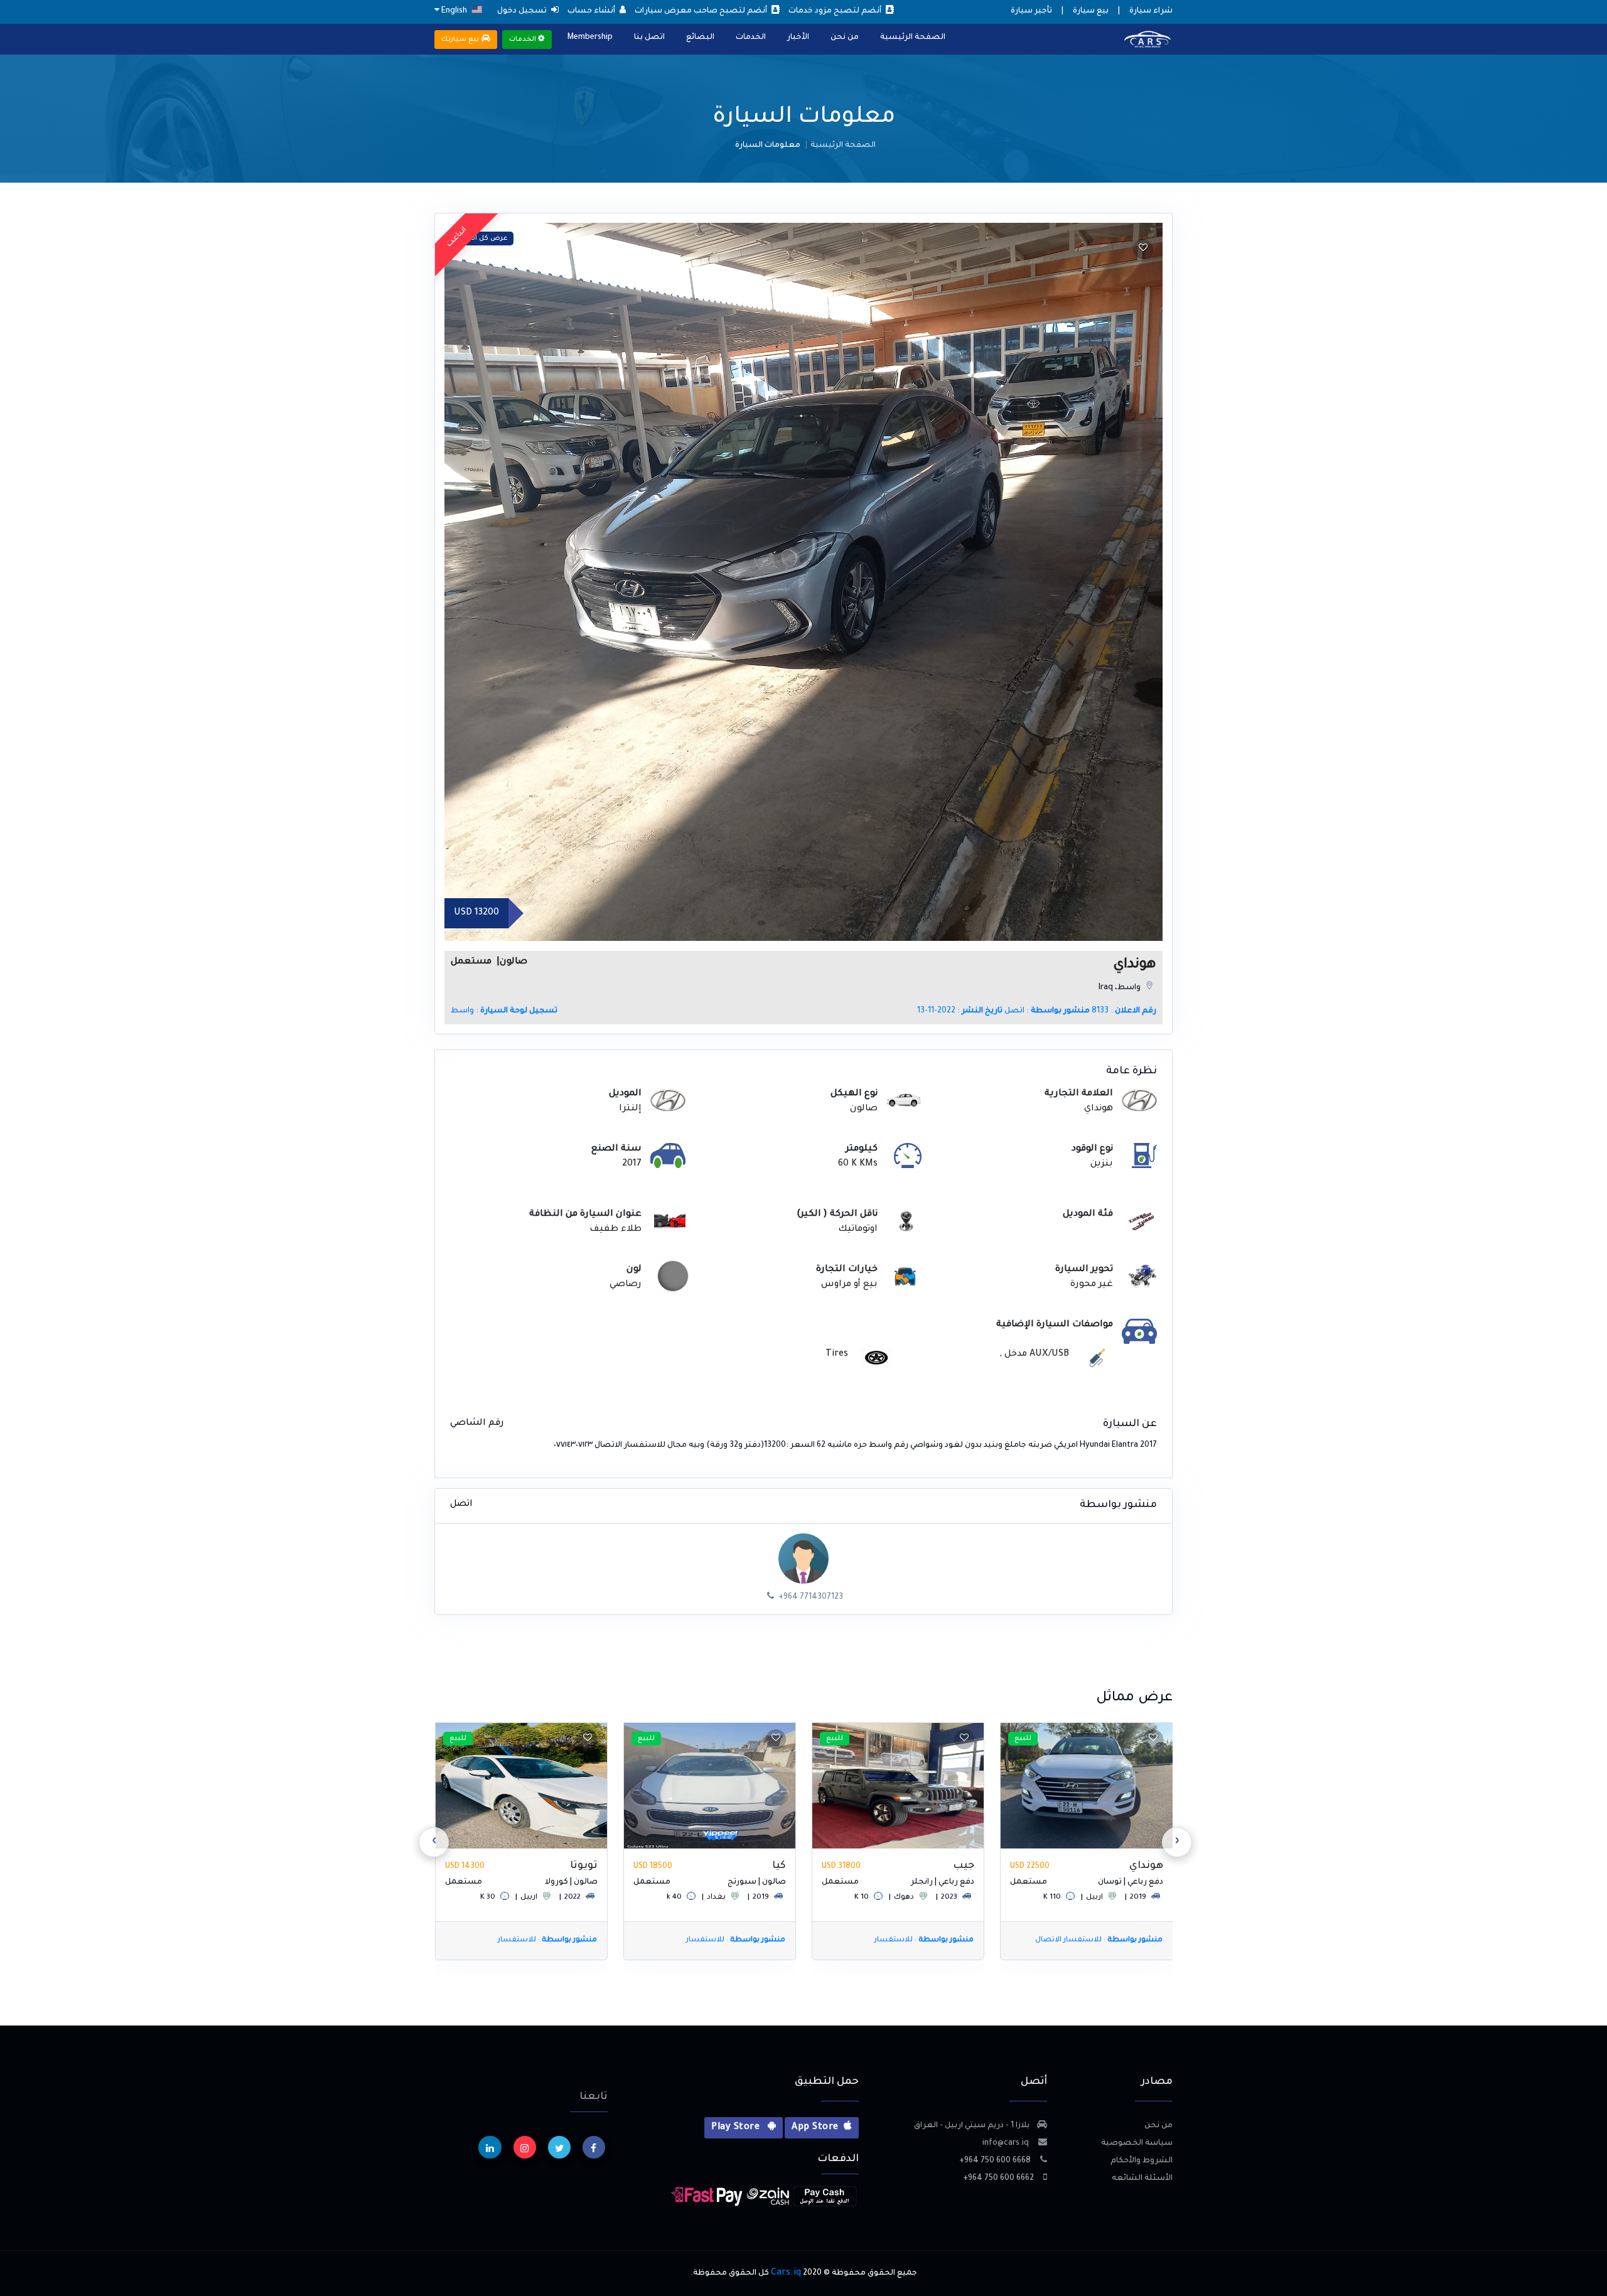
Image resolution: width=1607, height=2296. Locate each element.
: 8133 (1124, 1011)
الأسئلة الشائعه (1142, 2179)
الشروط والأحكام (1142, 2161)
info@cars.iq (1007, 2143)
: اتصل (1047, 1011)
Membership (590, 38)
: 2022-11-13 (960, 1011)
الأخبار (798, 38)
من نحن (845, 38)
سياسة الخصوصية (1137, 2143)
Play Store (737, 2128)
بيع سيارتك (461, 40)
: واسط (504, 1011)
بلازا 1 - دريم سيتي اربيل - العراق (972, 2126)
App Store (815, 2128)
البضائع (700, 38)
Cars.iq (786, 2273)
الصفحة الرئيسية (913, 38)
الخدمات (751, 38)
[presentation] (1177, 1842)
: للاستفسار (1112, 1940)
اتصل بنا (649, 38)
